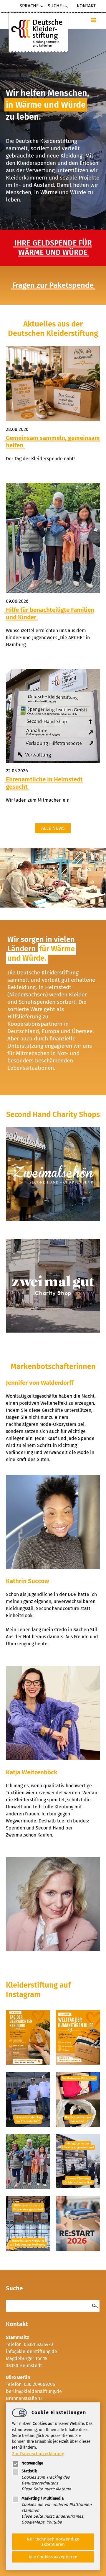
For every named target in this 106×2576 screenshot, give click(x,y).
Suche (55, 6)
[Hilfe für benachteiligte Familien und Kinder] (53, 538)
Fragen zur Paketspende (53, 285)
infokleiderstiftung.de (32, 2351)
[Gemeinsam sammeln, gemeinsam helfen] (53, 384)
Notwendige (32, 2463)
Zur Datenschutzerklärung (38, 2454)
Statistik (29, 2471)
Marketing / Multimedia (43, 2498)
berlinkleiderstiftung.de (34, 2391)
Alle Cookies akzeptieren (53, 2557)
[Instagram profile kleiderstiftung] (28, 2063)
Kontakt (86, 6)
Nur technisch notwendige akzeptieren (53, 2542)
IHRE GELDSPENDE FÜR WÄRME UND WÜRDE (53, 248)
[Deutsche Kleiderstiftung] (38, 32)
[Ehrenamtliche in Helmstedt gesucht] (53, 716)
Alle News (53, 828)
